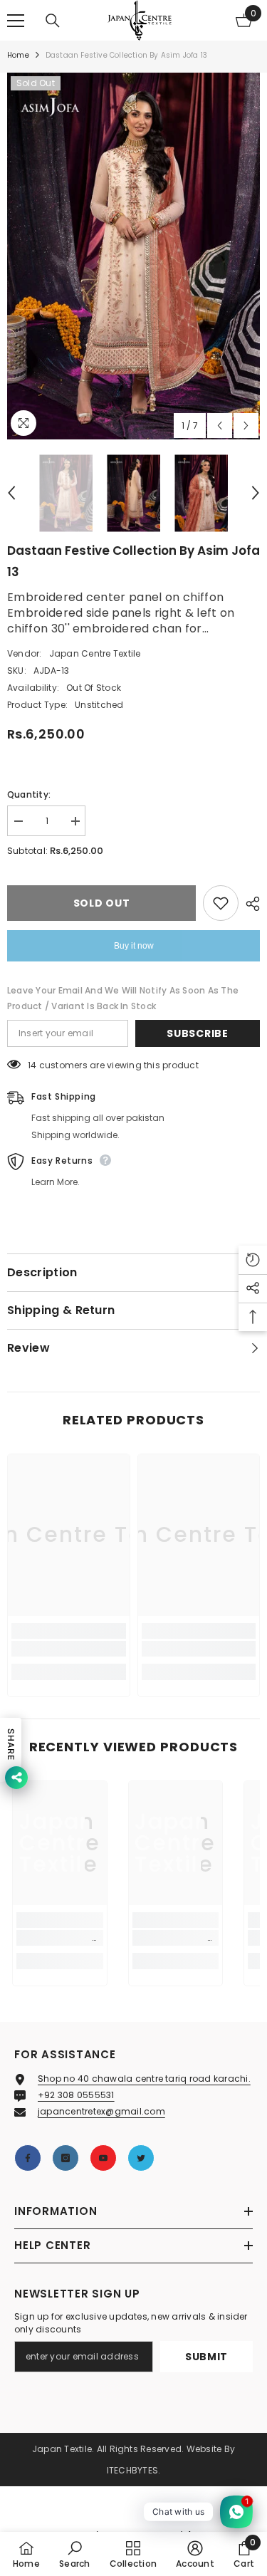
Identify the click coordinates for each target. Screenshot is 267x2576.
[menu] (16, 21)
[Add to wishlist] (221, 903)
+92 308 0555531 (76, 2095)
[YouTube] (103, 2158)
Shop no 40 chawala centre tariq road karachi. (144, 2079)
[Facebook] (28, 2158)
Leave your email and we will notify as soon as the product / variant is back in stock (123, 998)
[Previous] (220, 426)
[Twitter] (141, 2158)
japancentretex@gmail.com (101, 2111)
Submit (206, 2357)
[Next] (246, 426)
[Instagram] (66, 2158)
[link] (69, 1649)
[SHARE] (249, 904)
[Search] (53, 21)
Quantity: (29, 794)
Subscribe (197, 1033)
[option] (133, 256)
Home (18, 55)
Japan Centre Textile (95, 653)
